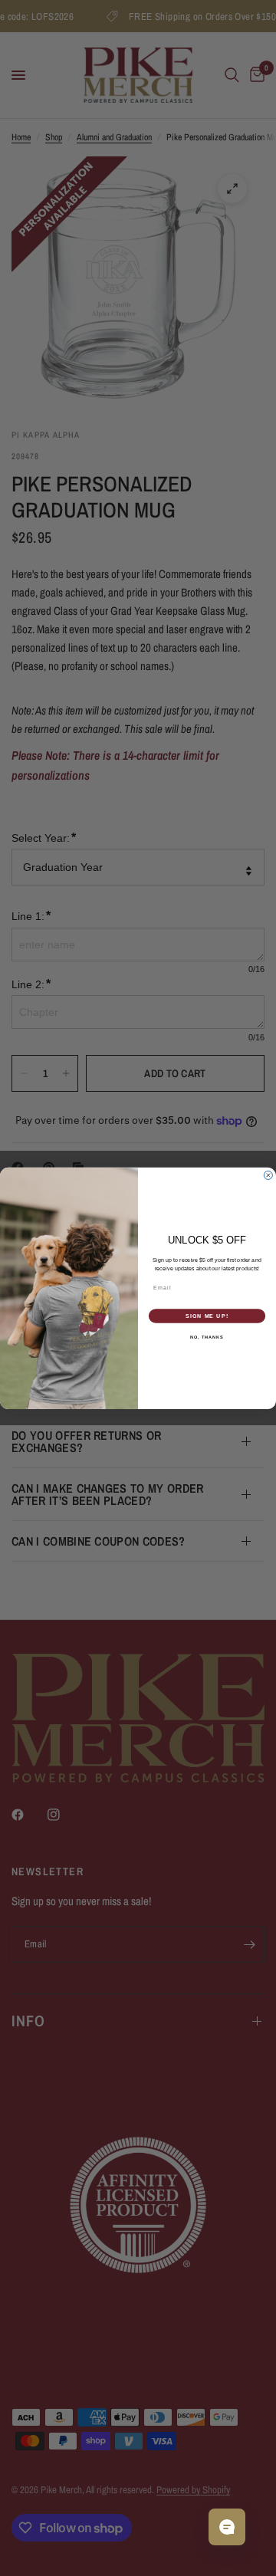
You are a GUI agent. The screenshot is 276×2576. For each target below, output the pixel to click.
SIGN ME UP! (207, 1316)
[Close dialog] (268, 1175)
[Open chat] (227, 2527)
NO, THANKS (207, 1337)
